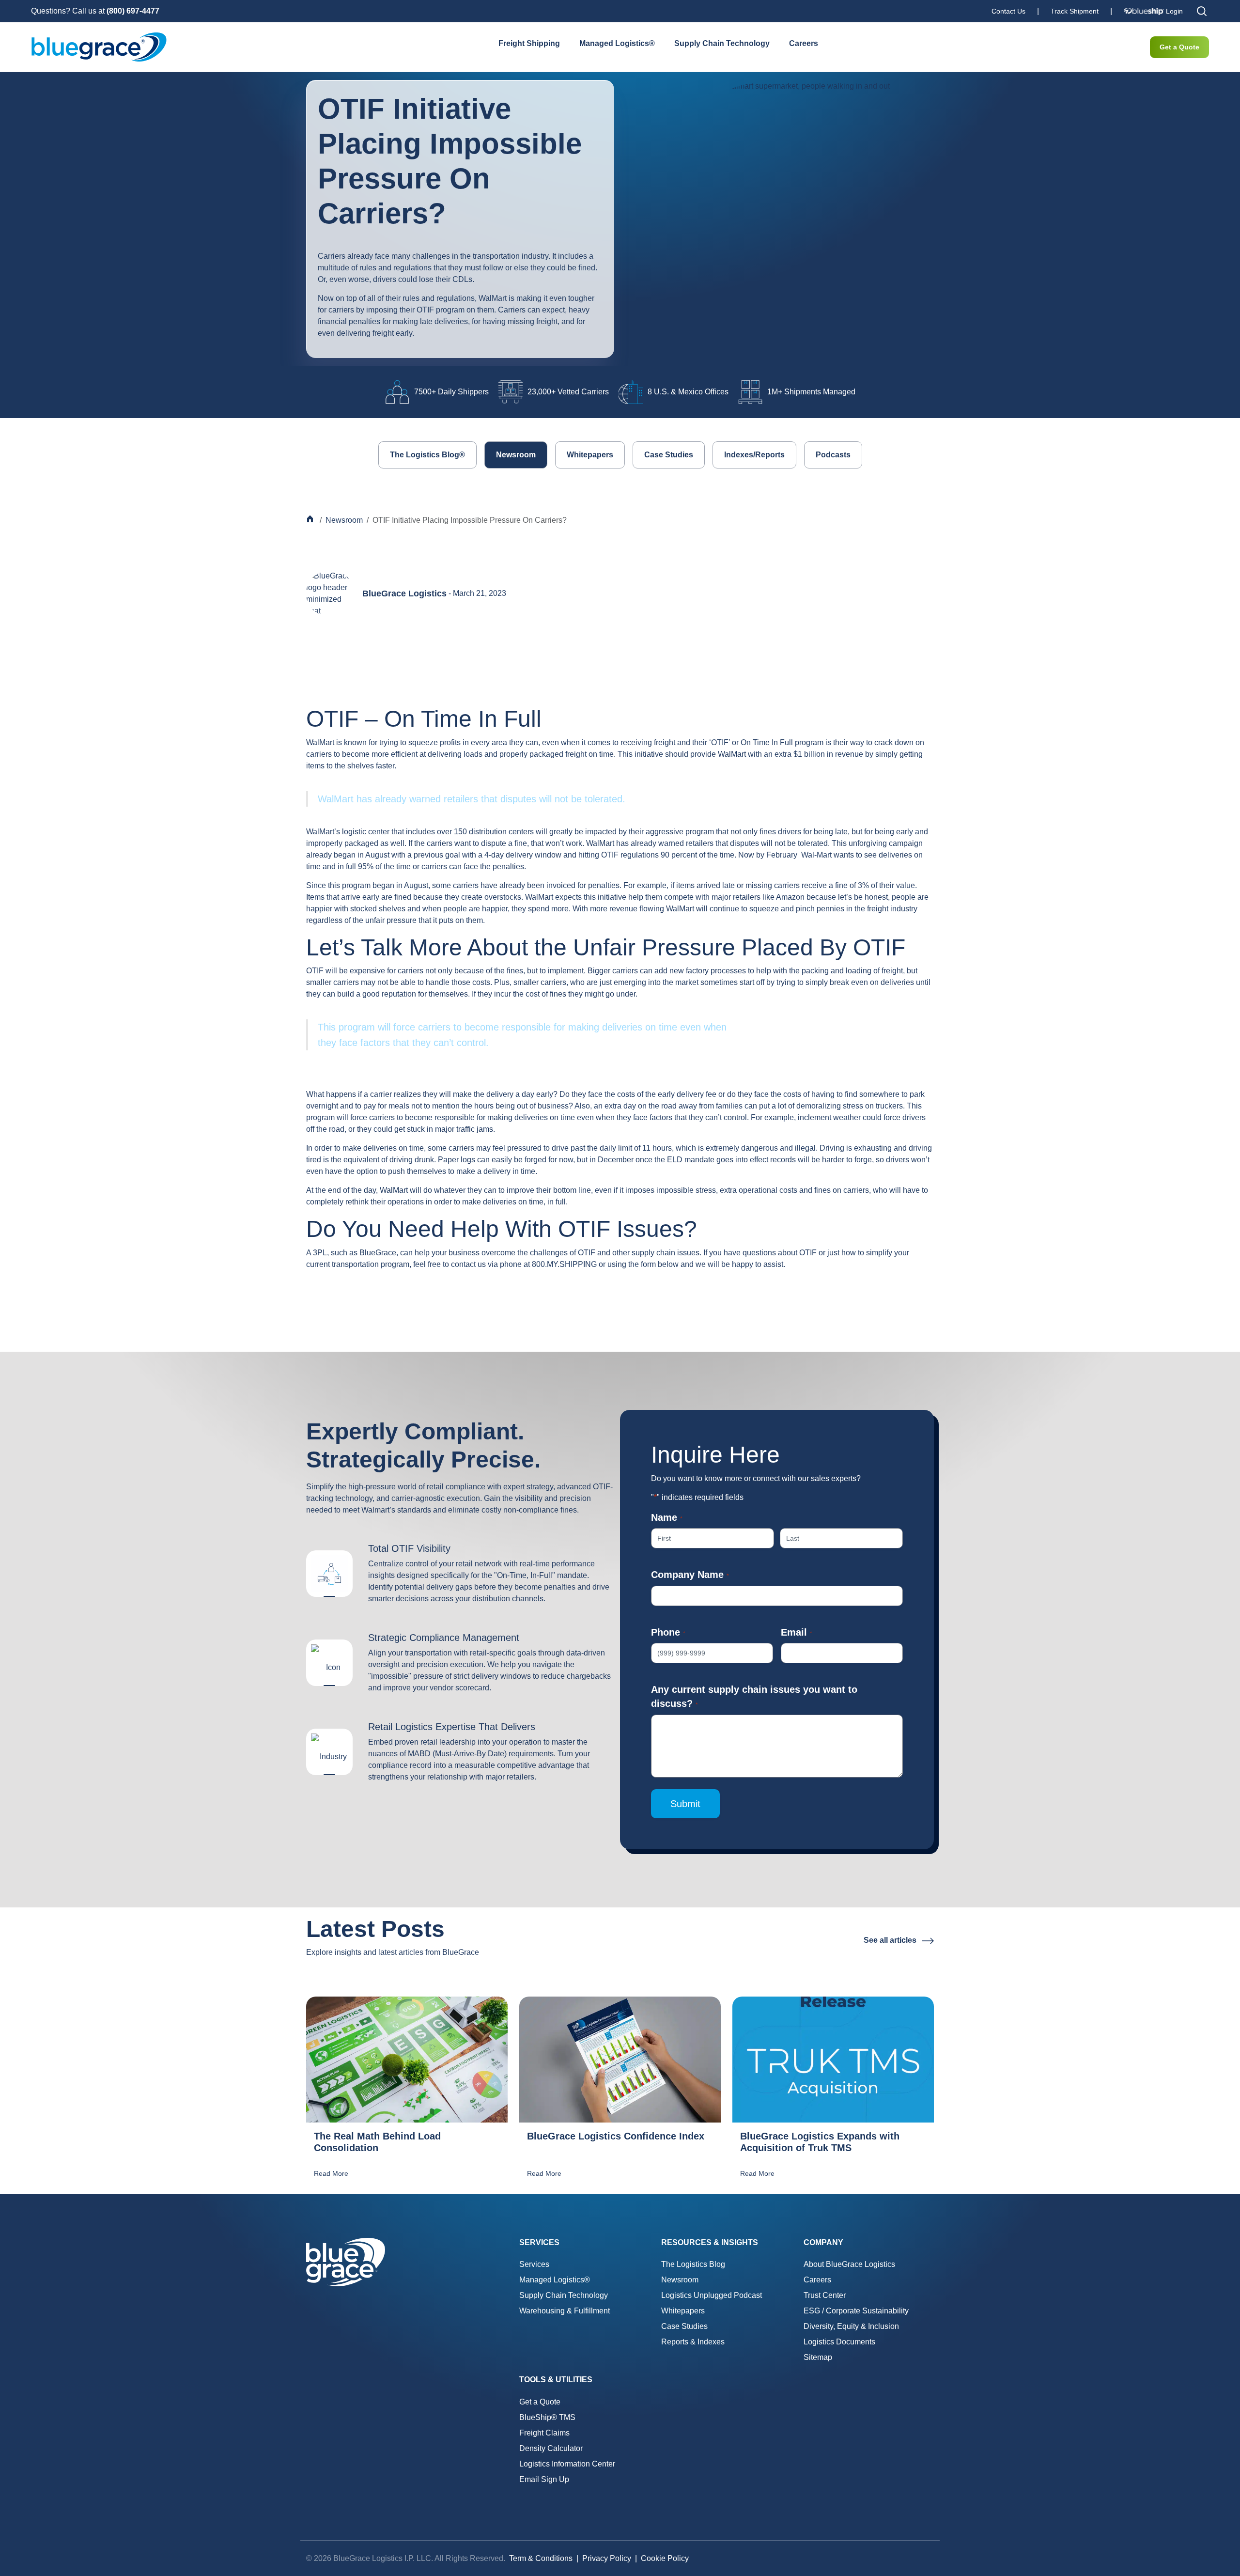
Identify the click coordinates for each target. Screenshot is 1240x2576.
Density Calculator (551, 2448)
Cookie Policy (665, 2558)
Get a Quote (1179, 47)
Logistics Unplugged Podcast (712, 2295)
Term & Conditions (541, 2558)
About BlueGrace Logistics (849, 2264)
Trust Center (825, 2295)
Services (534, 2264)
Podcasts (833, 455)
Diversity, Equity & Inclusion (851, 2326)
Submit (685, 1804)
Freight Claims (544, 2433)
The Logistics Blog (693, 2264)
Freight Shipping (529, 43)
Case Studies (669, 455)
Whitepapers (590, 455)
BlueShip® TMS (547, 2417)
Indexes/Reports (754, 455)
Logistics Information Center (567, 2464)
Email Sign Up (544, 2479)
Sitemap (818, 2357)
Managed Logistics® (617, 43)
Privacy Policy (607, 2558)
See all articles (891, 1940)
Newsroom (516, 455)
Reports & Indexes (693, 2342)
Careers (804, 43)
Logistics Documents (839, 2342)
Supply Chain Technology (722, 43)
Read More (331, 2173)
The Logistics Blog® (427, 455)
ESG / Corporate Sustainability (856, 2311)
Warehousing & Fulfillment (565, 2311)
